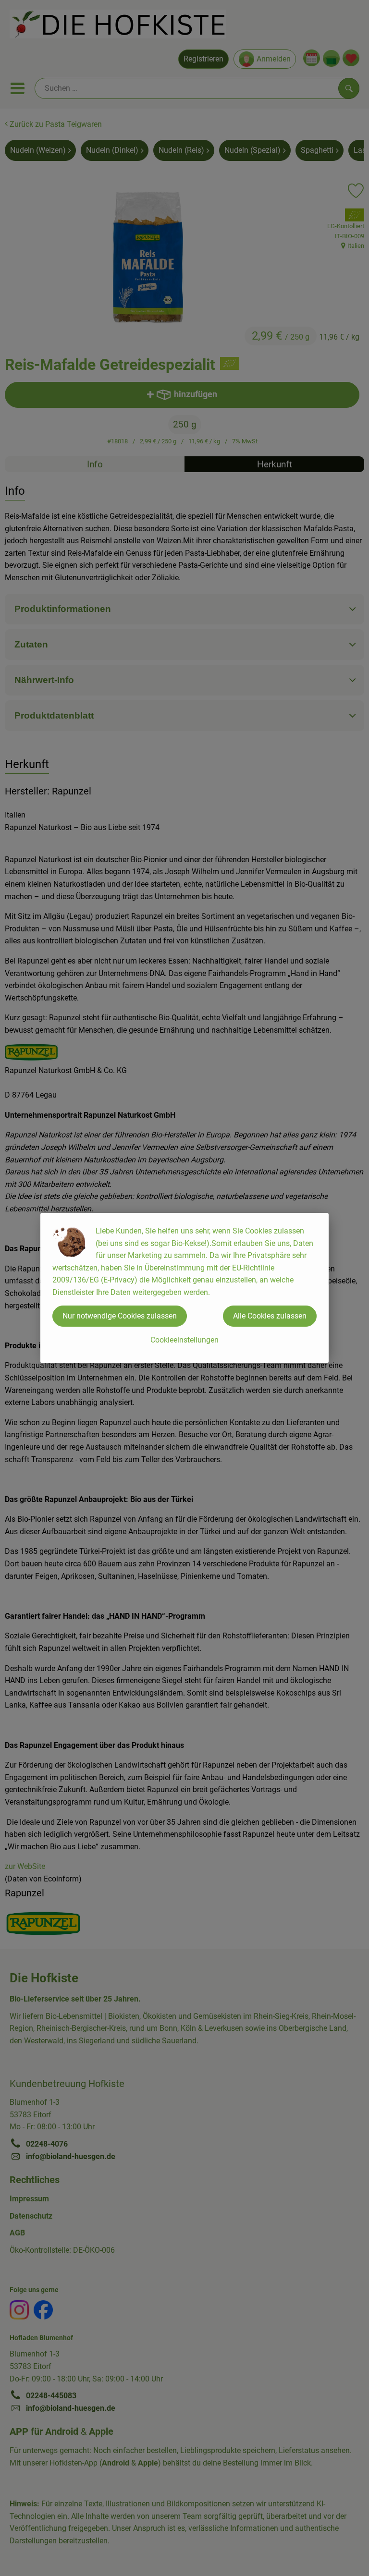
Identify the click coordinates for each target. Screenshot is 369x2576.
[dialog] (184, 1288)
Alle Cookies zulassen (270, 1316)
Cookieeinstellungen (184, 1340)
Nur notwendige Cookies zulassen (120, 1316)
